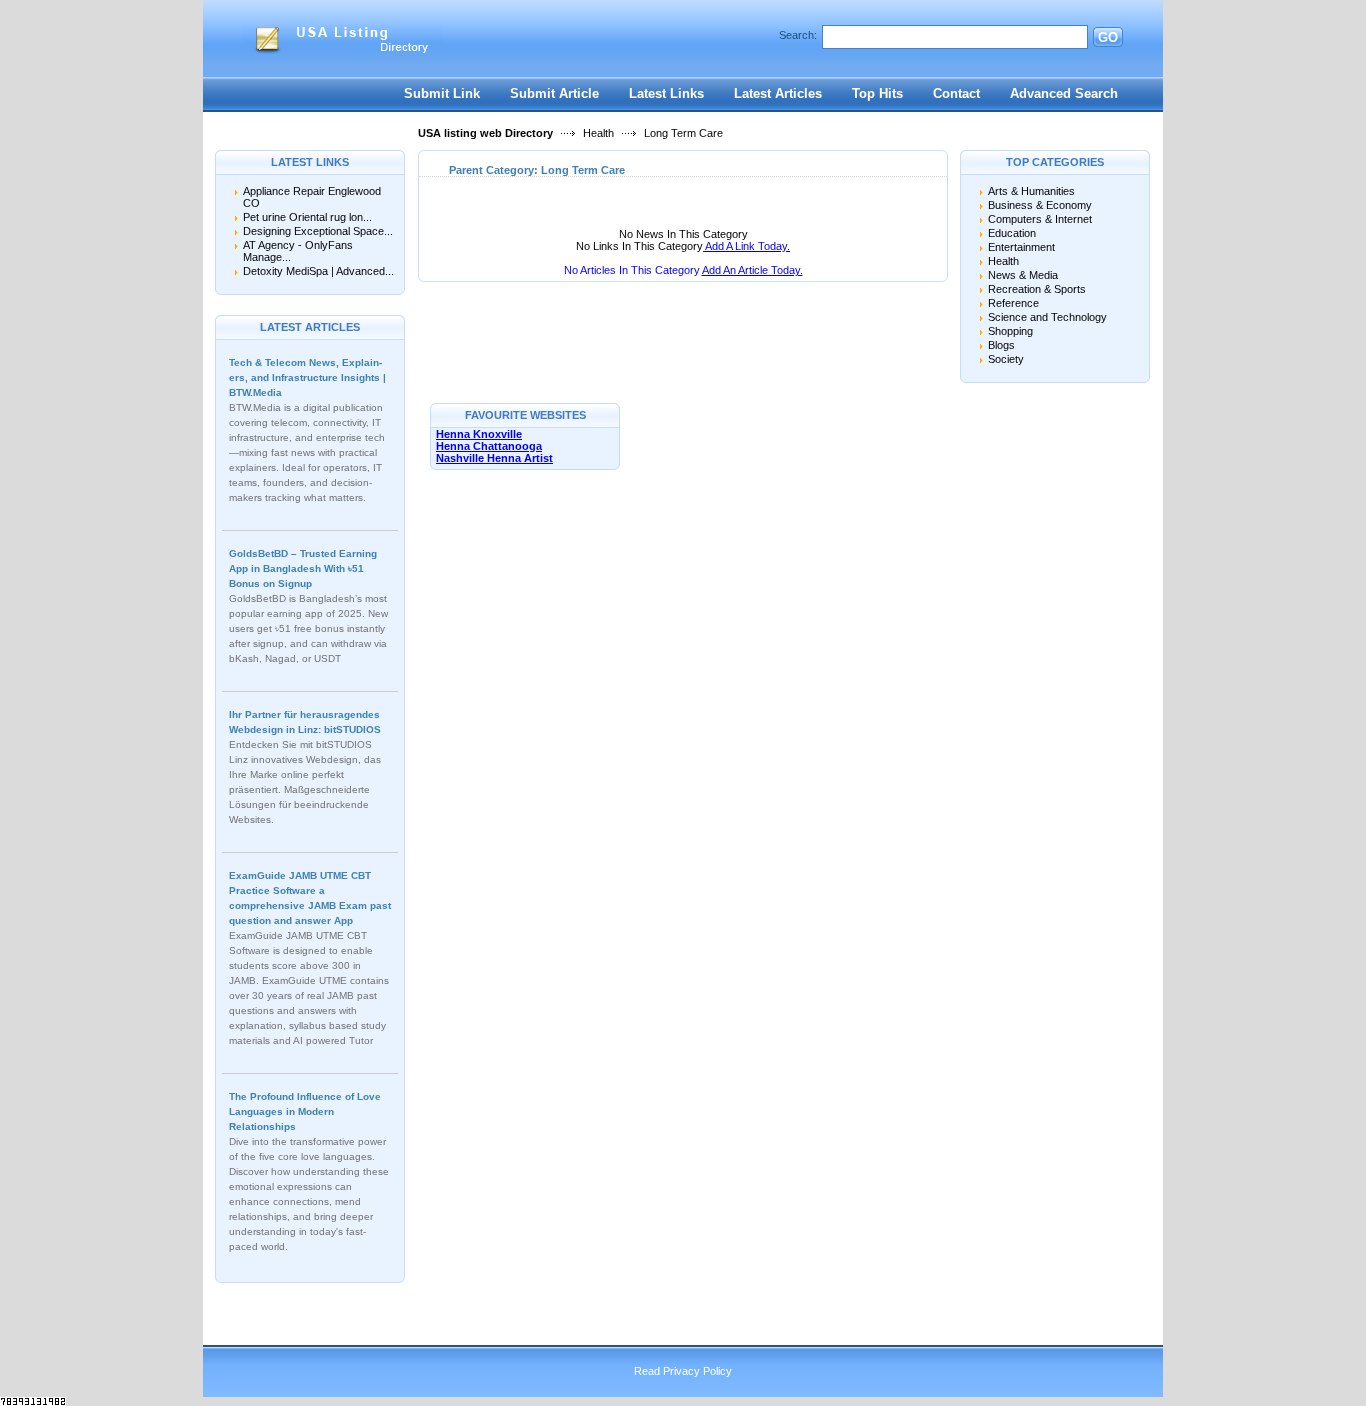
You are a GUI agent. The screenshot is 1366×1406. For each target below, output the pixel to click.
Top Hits (877, 93)
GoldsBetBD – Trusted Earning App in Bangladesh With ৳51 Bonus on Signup (303, 568)
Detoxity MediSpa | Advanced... (318, 271)
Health (598, 133)
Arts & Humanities (1031, 191)
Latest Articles (778, 93)
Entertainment (1021, 247)
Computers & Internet (1040, 219)
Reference (1013, 303)
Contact (956, 93)
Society (1006, 359)
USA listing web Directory (485, 133)
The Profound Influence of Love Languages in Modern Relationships (305, 1111)
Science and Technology (1047, 317)
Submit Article (554, 93)
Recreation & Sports (1037, 289)
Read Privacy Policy (683, 1371)
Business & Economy (1040, 205)
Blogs (1001, 345)
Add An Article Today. (752, 270)
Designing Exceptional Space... (318, 231)
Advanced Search (1064, 93)
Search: (798, 35)
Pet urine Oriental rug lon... (307, 217)
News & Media (1023, 275)
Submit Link (442, 93)
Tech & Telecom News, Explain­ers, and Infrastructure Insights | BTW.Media (307, 377)
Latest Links (666, 93)
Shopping (1010, 331)
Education (1012, 233)
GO (1108, 37)
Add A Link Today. (746, 246)
